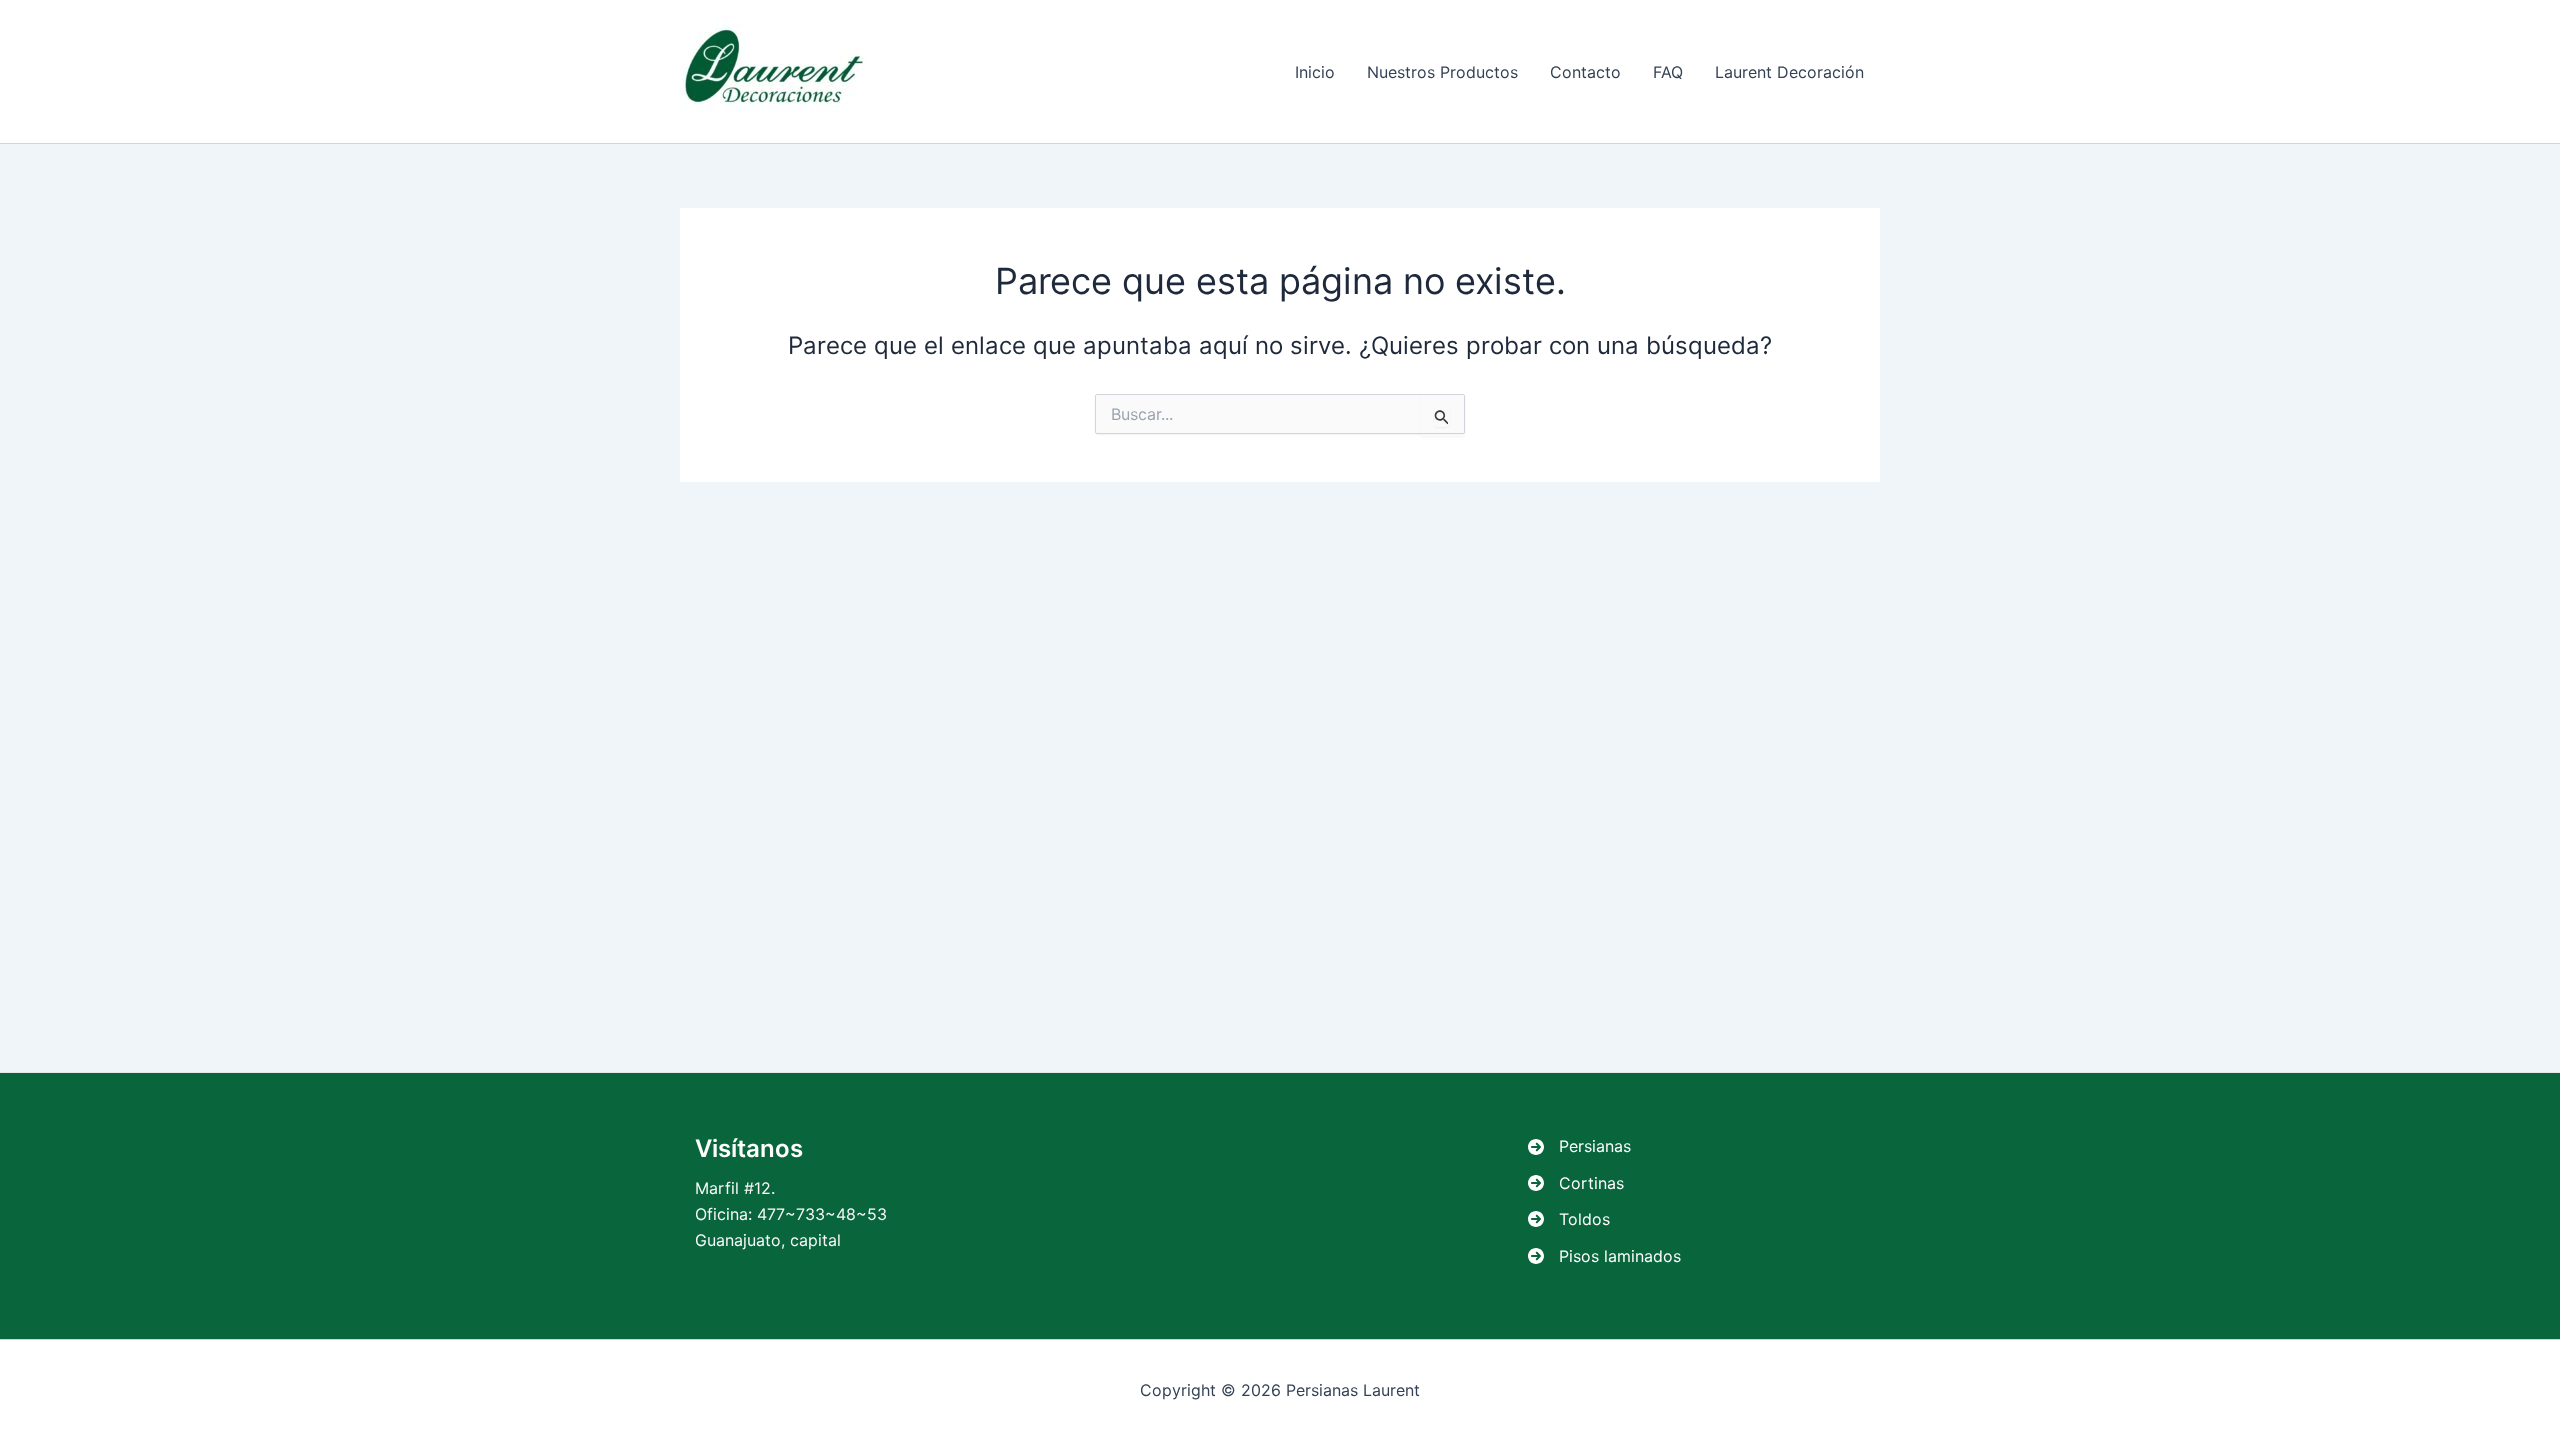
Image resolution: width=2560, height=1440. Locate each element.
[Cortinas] (1576, 1183)
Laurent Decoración (1789, 72)
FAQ (1668, 72)
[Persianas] (1579, 1146)
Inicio (1315, 72)
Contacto (1585, 72)
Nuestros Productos (1442, 72)
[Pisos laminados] (1604, 1256)
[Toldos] (1569, 1219)
